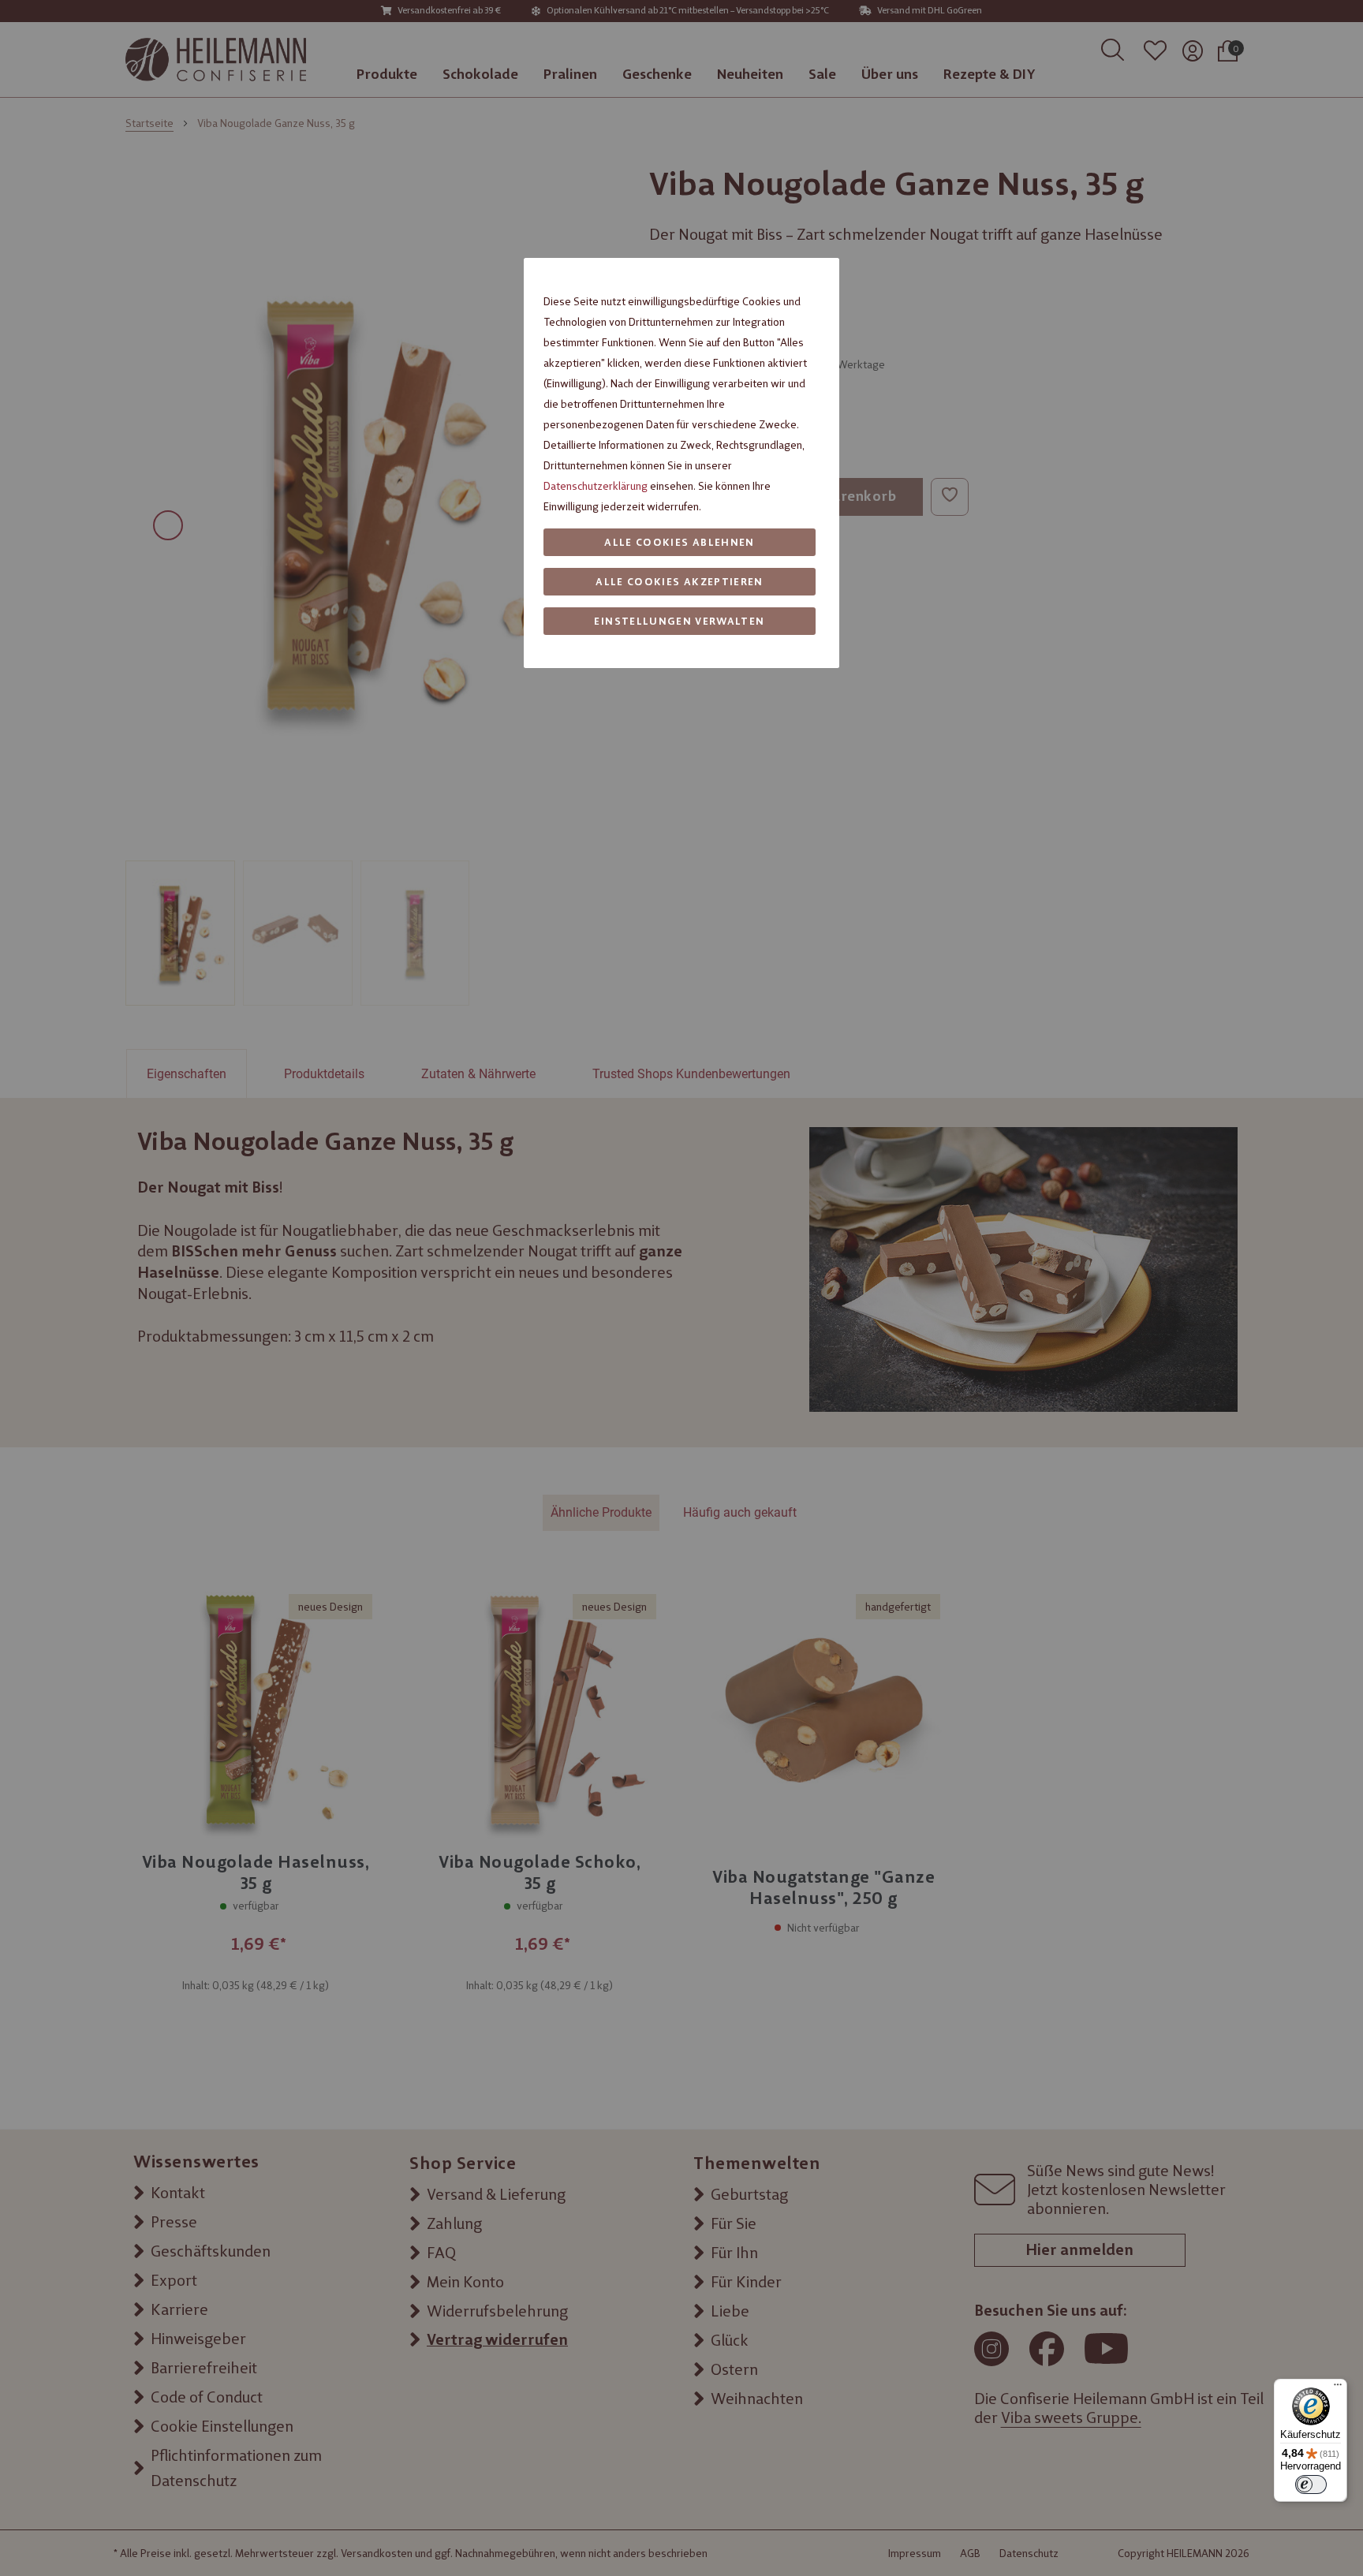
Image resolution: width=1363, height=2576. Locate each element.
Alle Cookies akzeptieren (679, 582)
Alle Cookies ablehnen (679, 542)
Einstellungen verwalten (679, 621)
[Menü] (1338, 2388)
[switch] (1311, 2485)
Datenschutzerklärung (596, 486)
